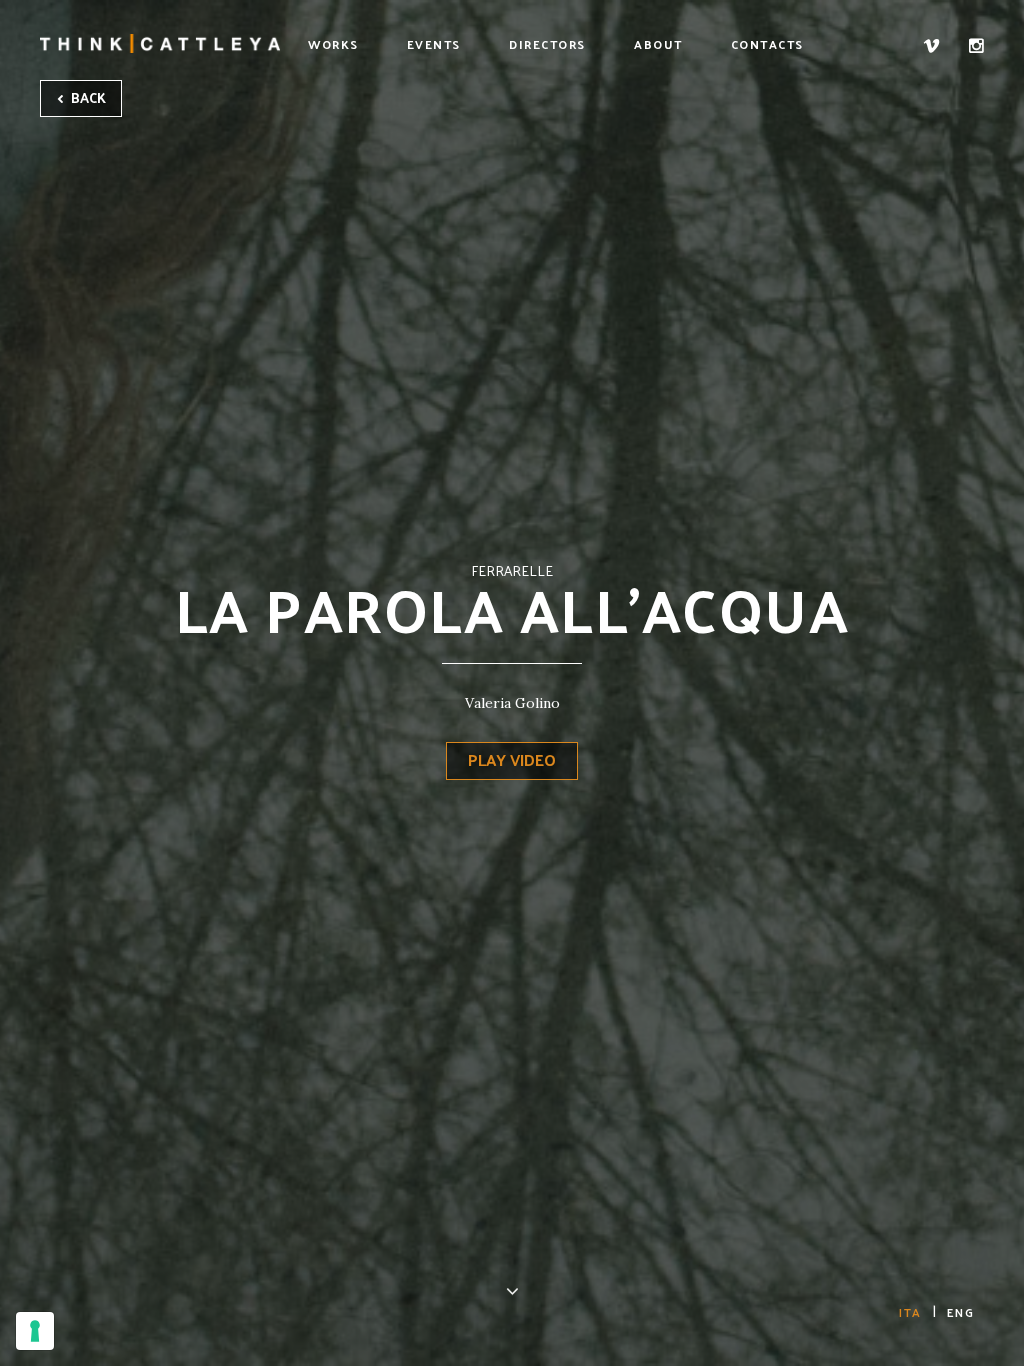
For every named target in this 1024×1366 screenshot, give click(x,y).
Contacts (767, 44)
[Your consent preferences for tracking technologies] (35, 1331)
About (658, 44)
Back (87, 97)
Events (434, 44)
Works (333, 44)
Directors (547, 44)
